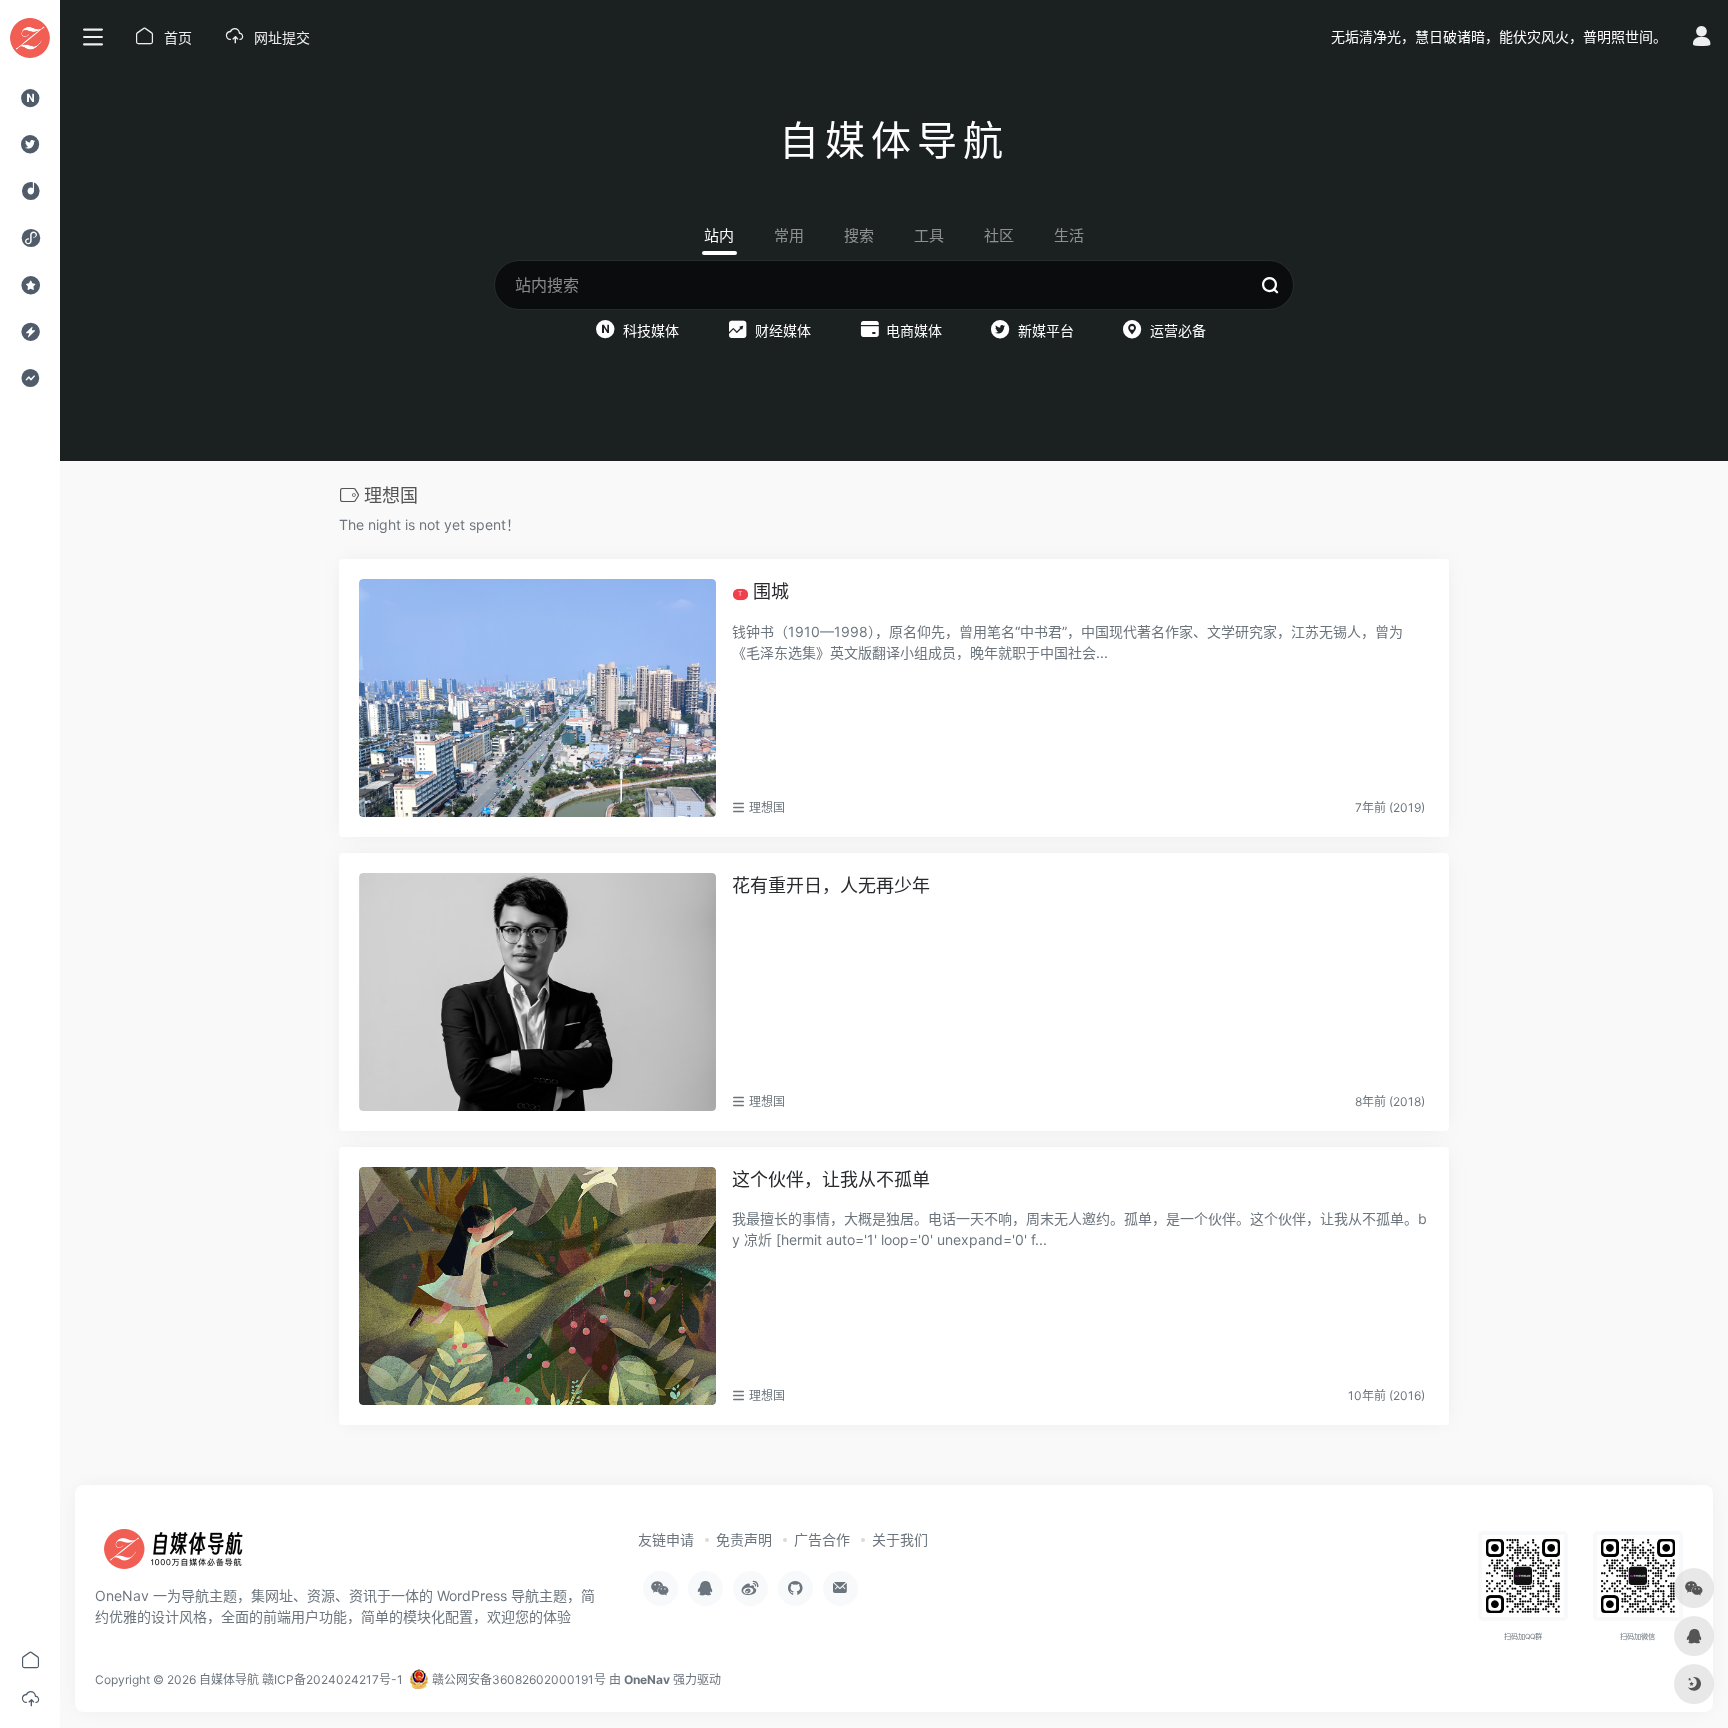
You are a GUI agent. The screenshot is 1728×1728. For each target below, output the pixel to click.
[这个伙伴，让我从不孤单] (537, 1286)
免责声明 (744, 1539)
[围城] (537, 698)
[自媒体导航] (185, 1555)
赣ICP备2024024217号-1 (332, 1679)
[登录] (1701, 38)
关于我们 (900, 1539)
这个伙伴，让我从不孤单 (831, 1179)
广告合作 (822, 1539)
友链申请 (666, 1539)
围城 (763, 591)
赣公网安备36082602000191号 (517, 1679)
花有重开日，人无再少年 (831, 885)
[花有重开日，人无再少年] (537, 992)
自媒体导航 (229, 1679)
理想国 (767, 807)
